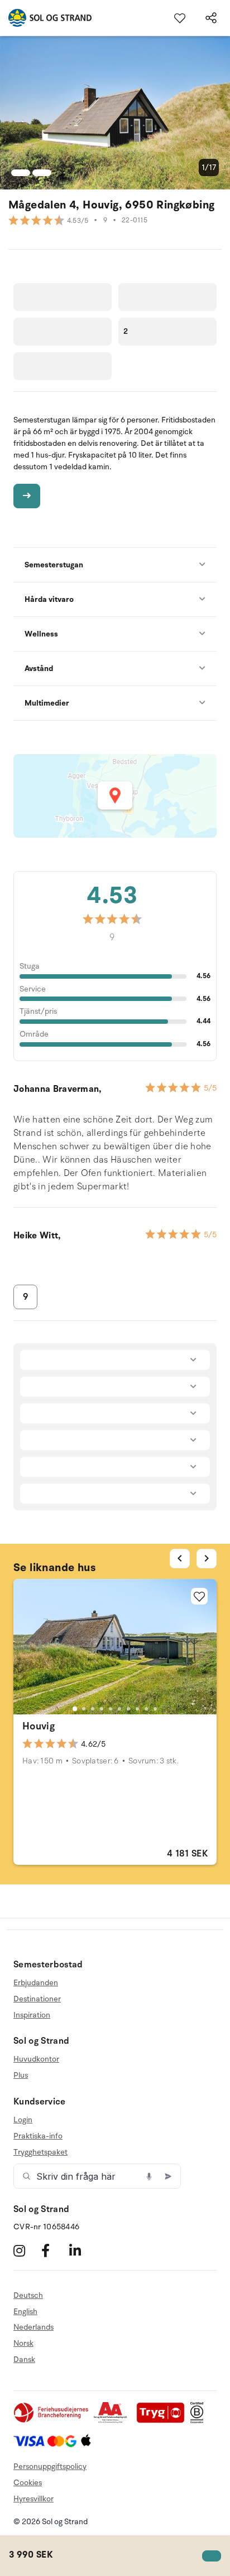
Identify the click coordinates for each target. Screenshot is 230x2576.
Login (23, 2120)
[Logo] (46, 18)
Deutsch (28, 2296)
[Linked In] (82, 2251)
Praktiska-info (38, 2136)
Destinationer (37, 1999)
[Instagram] (26, 2251)
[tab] (75, 1709)
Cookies (28, 2483)
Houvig (39, 1726)
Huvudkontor (36, 2059)
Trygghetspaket (40, 2152)
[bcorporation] (200, 2421)
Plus (21, 2075)
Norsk (23, 2343)
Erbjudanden (36, 1983)
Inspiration (32, 2015)
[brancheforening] (52, 2421)
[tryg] (164, 2421)
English (25, 2312)
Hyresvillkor (33, 2499)
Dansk (24, 2359)
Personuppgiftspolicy (50, 2466)
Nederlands (33, 2327)
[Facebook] (54, 2251)
